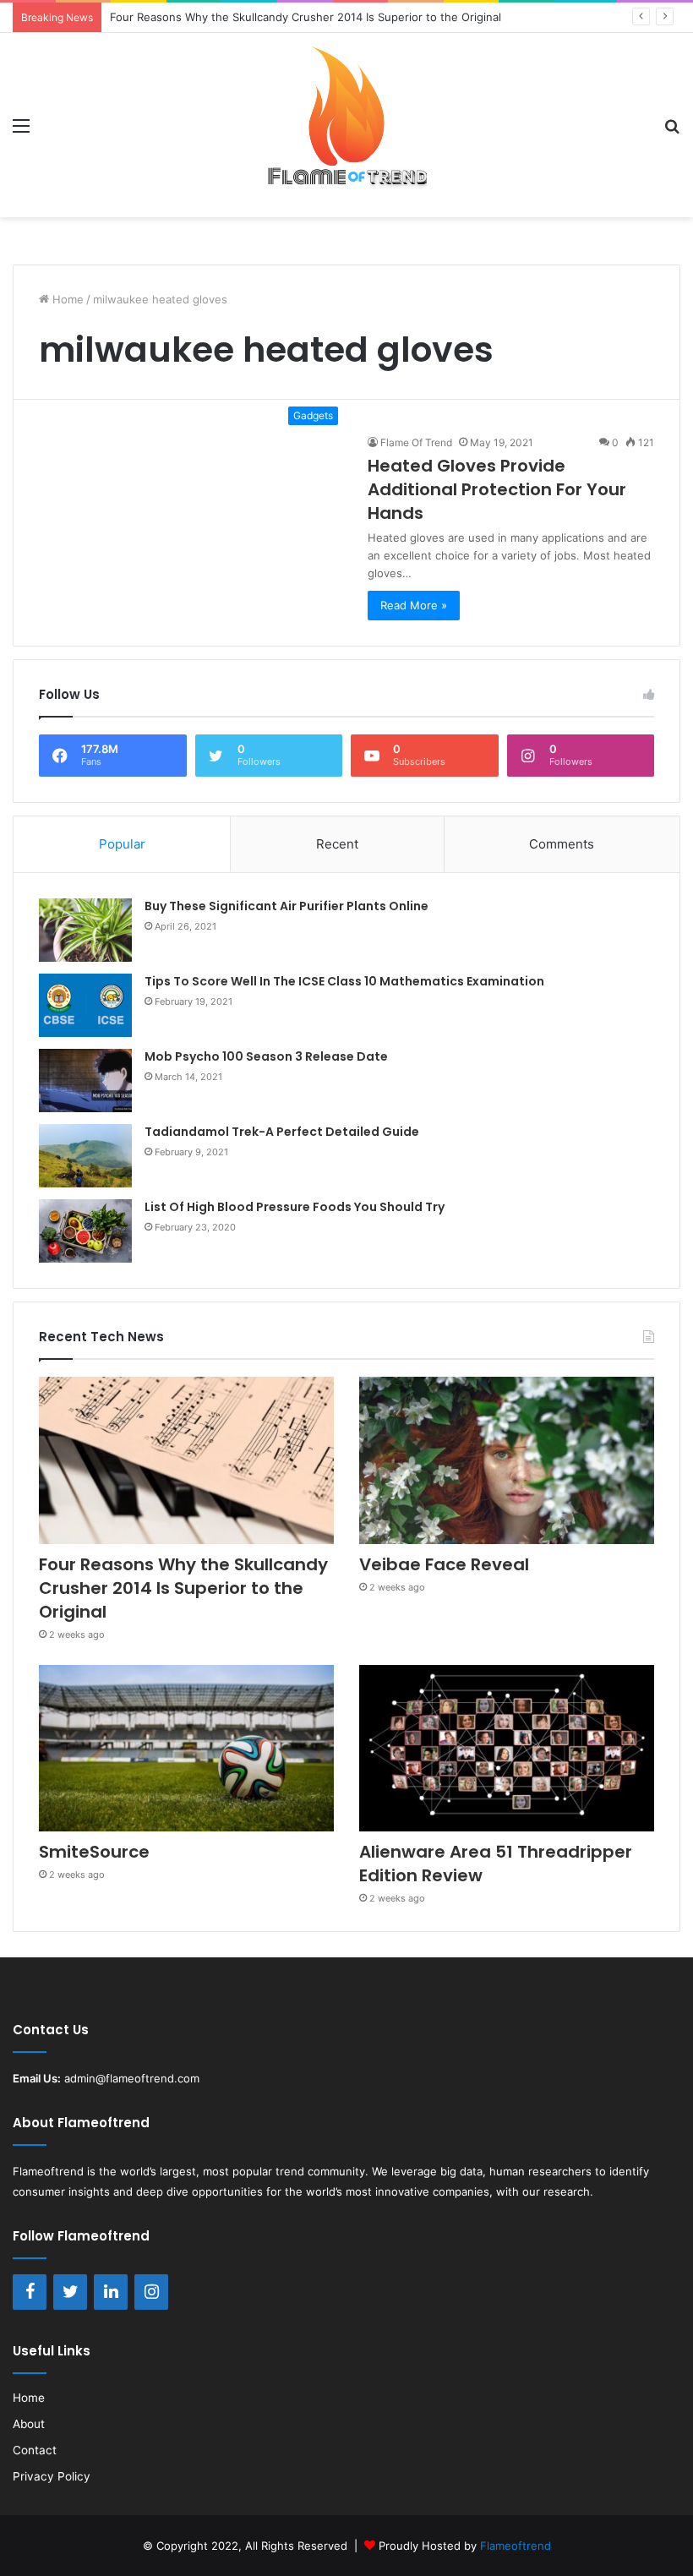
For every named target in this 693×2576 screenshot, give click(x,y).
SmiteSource (94, 1852)
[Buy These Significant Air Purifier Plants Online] (85, 930)
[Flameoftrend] (346, 125)
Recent (337, 844)
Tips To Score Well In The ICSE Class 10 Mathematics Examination (344, 981)
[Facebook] (30, 2292)
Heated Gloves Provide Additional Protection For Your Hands (497, 489)
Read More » (414, 605)
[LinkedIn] (111, 2292)
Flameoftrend (48, 2171)
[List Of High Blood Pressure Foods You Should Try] (85, 1231)
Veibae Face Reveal (444, 1564)
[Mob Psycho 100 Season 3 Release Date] (85, 1081)
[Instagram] (151, 2292)
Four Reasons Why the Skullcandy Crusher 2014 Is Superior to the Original (183, 1588)
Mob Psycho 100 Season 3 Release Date (266, 1056)
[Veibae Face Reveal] (507, 1460)
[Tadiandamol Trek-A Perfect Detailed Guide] (85, 1156)
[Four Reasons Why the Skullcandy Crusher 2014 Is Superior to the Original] (186, 1460)
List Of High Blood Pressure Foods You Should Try (295, 1207)
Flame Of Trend (416, 442)
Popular (122, 844)
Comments (562, 844)
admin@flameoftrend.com (132, 2078)
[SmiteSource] (186, 1748)
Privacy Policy (52, 2476)
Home (66, 299)
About (29, 2424)
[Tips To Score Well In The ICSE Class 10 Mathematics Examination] (85, 1005)
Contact (35, 2450)
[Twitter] (70, 2292)
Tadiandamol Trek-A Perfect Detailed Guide (282, 1132)
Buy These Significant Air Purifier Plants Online (286, 906)
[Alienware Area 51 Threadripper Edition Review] (507, 1748)
